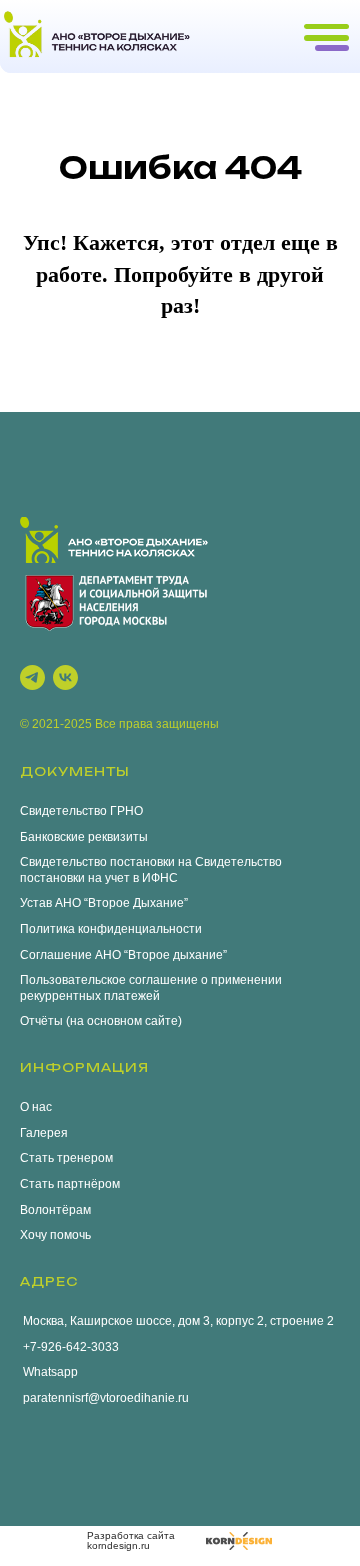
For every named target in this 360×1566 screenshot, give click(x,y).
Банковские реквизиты (84, 837)
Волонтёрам (55, 1210)
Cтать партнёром (70, 1184)
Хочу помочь (55, 1235)
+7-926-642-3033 (69, 1347)
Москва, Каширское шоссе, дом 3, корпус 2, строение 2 (177, 1321)
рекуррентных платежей (90, 996)
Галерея (44, 1133)
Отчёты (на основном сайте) (101, 1021)
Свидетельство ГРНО (81, 811)
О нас (36, 1107)
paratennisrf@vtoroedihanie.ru (104, 1398)
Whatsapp (49, 1372)
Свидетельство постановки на (106, 862)
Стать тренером (66, 1158)
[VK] (65, 677)
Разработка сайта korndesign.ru (131, 1540)
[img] (239, 1541)
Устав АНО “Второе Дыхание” (104, 903)
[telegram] (32, 677)
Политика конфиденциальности (111, 929)
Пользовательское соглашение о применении (151, 980)
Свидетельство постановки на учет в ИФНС (151, 870)
